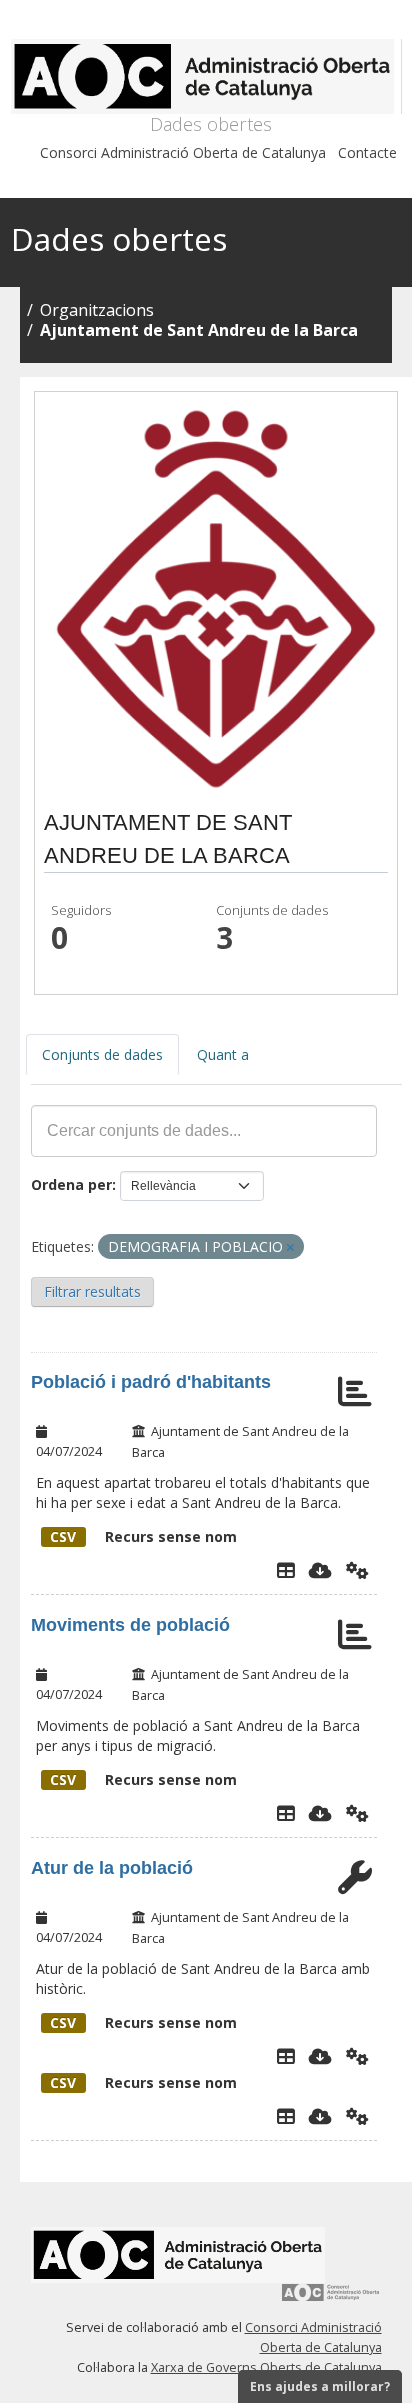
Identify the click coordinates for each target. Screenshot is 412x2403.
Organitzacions (97, 310)
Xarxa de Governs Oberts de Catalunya (266, 2367)
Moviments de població (130, 1625)
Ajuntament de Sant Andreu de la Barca (199, 330)
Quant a (223, 1054)
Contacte (367, 152)
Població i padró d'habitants (151, 1382)
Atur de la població (112, 1868)
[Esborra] (290, 1247)
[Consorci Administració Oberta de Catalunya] (331, 2299)
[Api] (357, 1570)
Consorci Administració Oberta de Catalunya (183, 152)
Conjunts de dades (102, 1054)
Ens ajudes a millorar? (320, 2386)
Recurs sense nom (143, 1536)
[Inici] (206, 76)
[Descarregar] (320, 1570)
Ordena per (71, 1184)
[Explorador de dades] (286, 1570)
